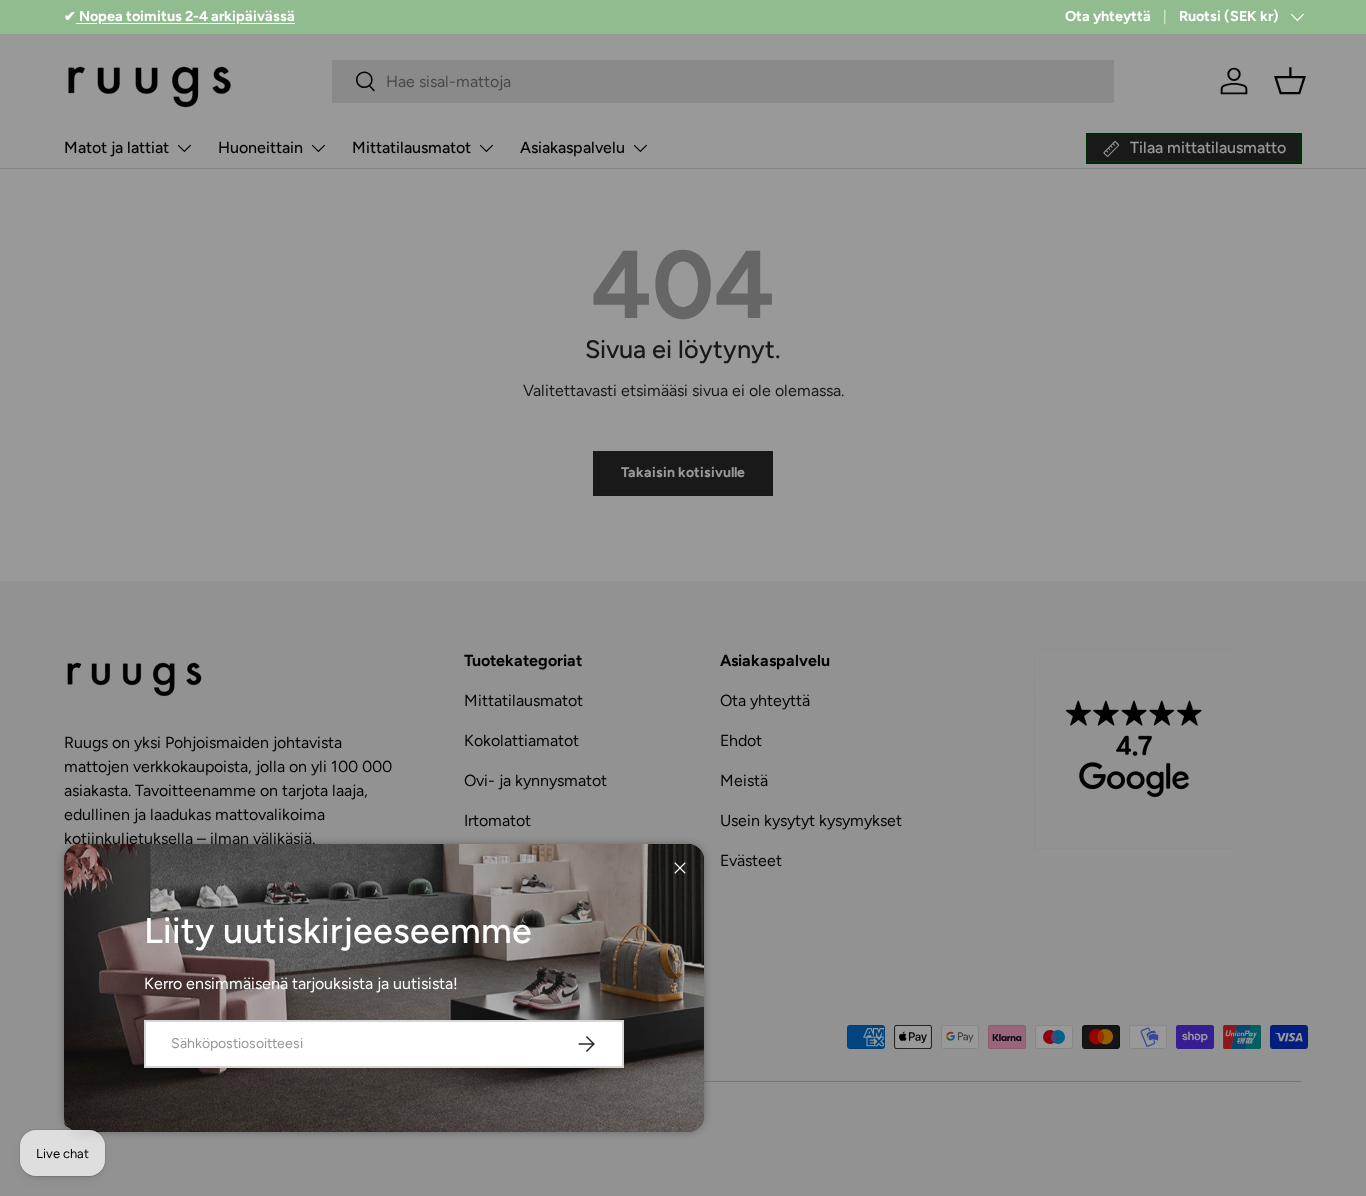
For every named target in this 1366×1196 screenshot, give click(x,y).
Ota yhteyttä (1108, 16)
